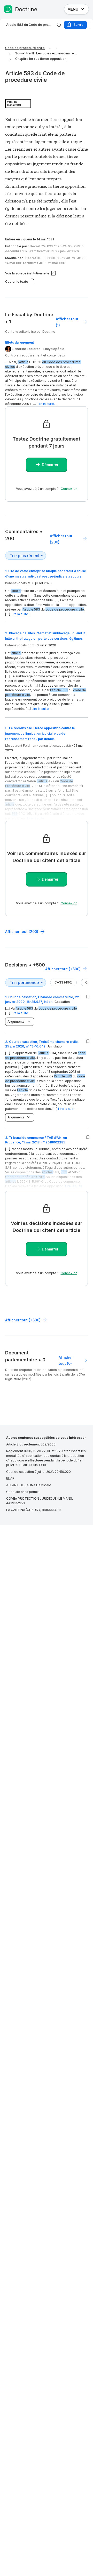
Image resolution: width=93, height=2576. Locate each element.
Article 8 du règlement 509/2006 (31, 1444)
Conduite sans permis (23, 1492)
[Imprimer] (59, 25)
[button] (45, 1081)
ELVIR (10, 1478)
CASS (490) (63, 982)
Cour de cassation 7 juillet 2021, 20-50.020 (38, 1472)
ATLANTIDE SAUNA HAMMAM (29, 1485)
